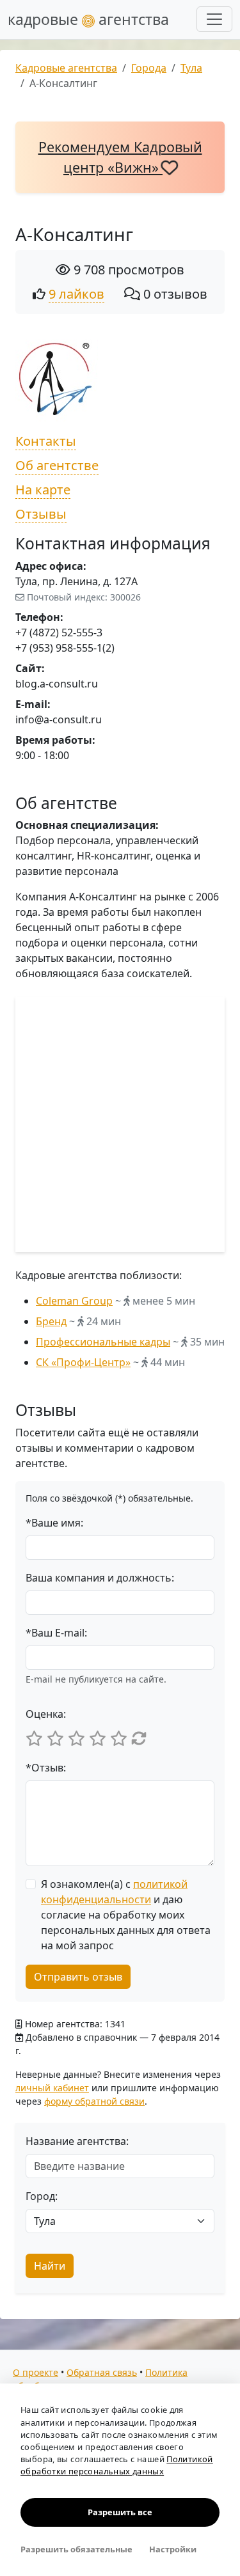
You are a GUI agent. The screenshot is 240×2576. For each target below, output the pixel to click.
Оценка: (46, 1714)
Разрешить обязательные (76, 2549)
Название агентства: (77, 2141)
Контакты (46, 441)
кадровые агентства (88, 19)
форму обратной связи (94, 2101)
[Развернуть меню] (214, 19)
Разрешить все (120, 2512)
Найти (50, 2266)
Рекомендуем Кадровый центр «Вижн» (120, 157)
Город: (42, 2196)
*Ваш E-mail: (56, 1633)
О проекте (36, 2372)
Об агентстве (57, 465)
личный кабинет (52, 2088)
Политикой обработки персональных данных (117, 2465)
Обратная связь (102, 2372)
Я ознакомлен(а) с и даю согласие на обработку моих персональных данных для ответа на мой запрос (126, 1915)
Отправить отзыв (78, 1977)
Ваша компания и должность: (100, 1578)
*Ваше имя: (54, 1523)
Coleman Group (74, 1301)
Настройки (173, 2549)
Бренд (51, 1321)
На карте (43, 490)
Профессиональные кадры (103, 1342)
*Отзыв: (46, 1768)
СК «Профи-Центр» (83, 1362)
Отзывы (41, 514)
